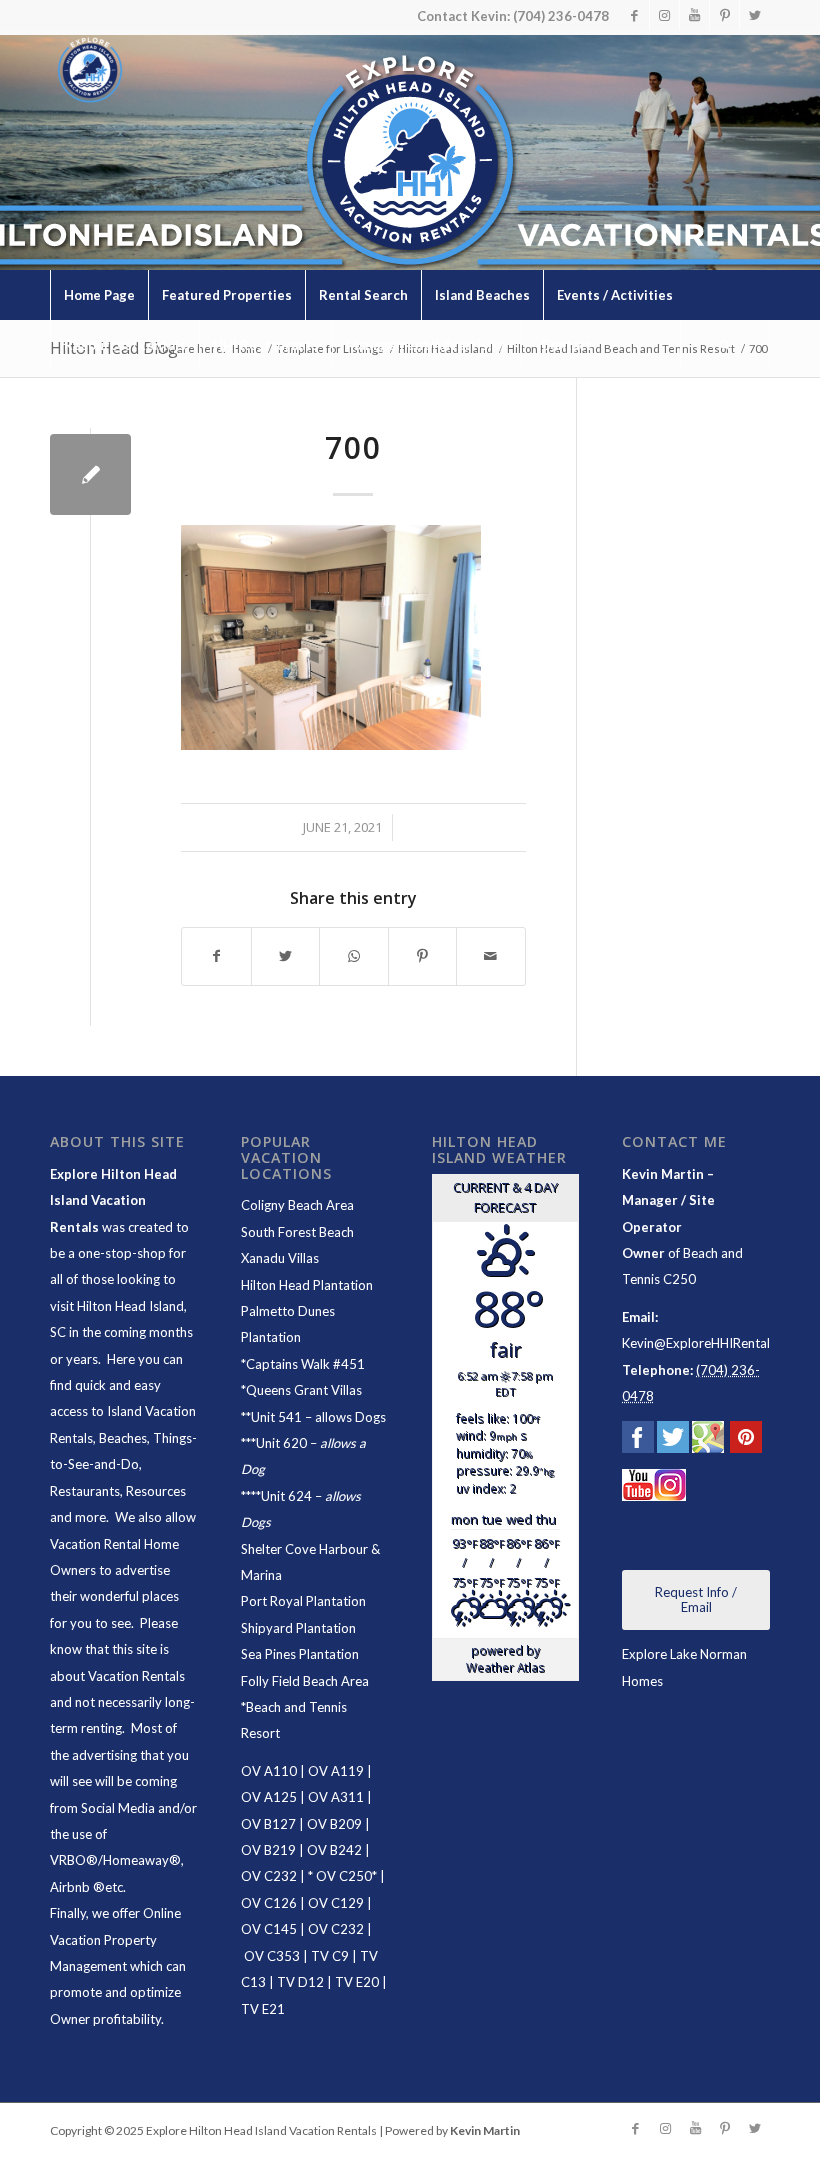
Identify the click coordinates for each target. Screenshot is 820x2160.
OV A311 (336, 1797)
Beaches (123, 1438)
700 (353, 447)
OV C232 (269, 1876)
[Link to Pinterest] (724, 15)
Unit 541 (276, 1417)
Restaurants (85, 1491)
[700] (90, 474)
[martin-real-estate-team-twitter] (673, 1441)
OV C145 (269, 1929)
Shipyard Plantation (298, 1628)
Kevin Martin (485, 2130)
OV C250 (342, 1876)
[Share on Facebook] (216, 956)
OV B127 (268, 1824)
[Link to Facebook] (634, 15)
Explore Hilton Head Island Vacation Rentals (113, 1200)
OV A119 (336, 1771)
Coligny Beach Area (297, 1205)
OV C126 (269, 1903)
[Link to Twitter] (755, 15)
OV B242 (334, 1850)
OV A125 (269, 1797)
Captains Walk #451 (305, 1364)
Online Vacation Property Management (115, 1939)
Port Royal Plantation (303, 1601)
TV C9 (330, 1956)
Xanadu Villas (280, 1258)
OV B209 (334, 1824)
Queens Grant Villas (304, 1390)
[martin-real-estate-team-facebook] (638, 1441)
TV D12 (300, 1982)
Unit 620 (281, 1443)
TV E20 (357, 1982)
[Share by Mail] (491, 956)
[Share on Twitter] (286, 956)
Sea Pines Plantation (300, 1654)
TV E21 (263, 2009)
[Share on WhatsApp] (354, 956)
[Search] (725, 345)
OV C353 (272, 1956)
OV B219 (268, 1850)
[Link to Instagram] (664, 15)
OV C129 (336, 1903)
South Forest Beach (297, 1232)
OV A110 (269, 1771)
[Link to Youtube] (694, 15)
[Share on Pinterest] (423, 956)
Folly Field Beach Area (305, 1681)
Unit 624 (286, 1496)
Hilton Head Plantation (307, 1285)
